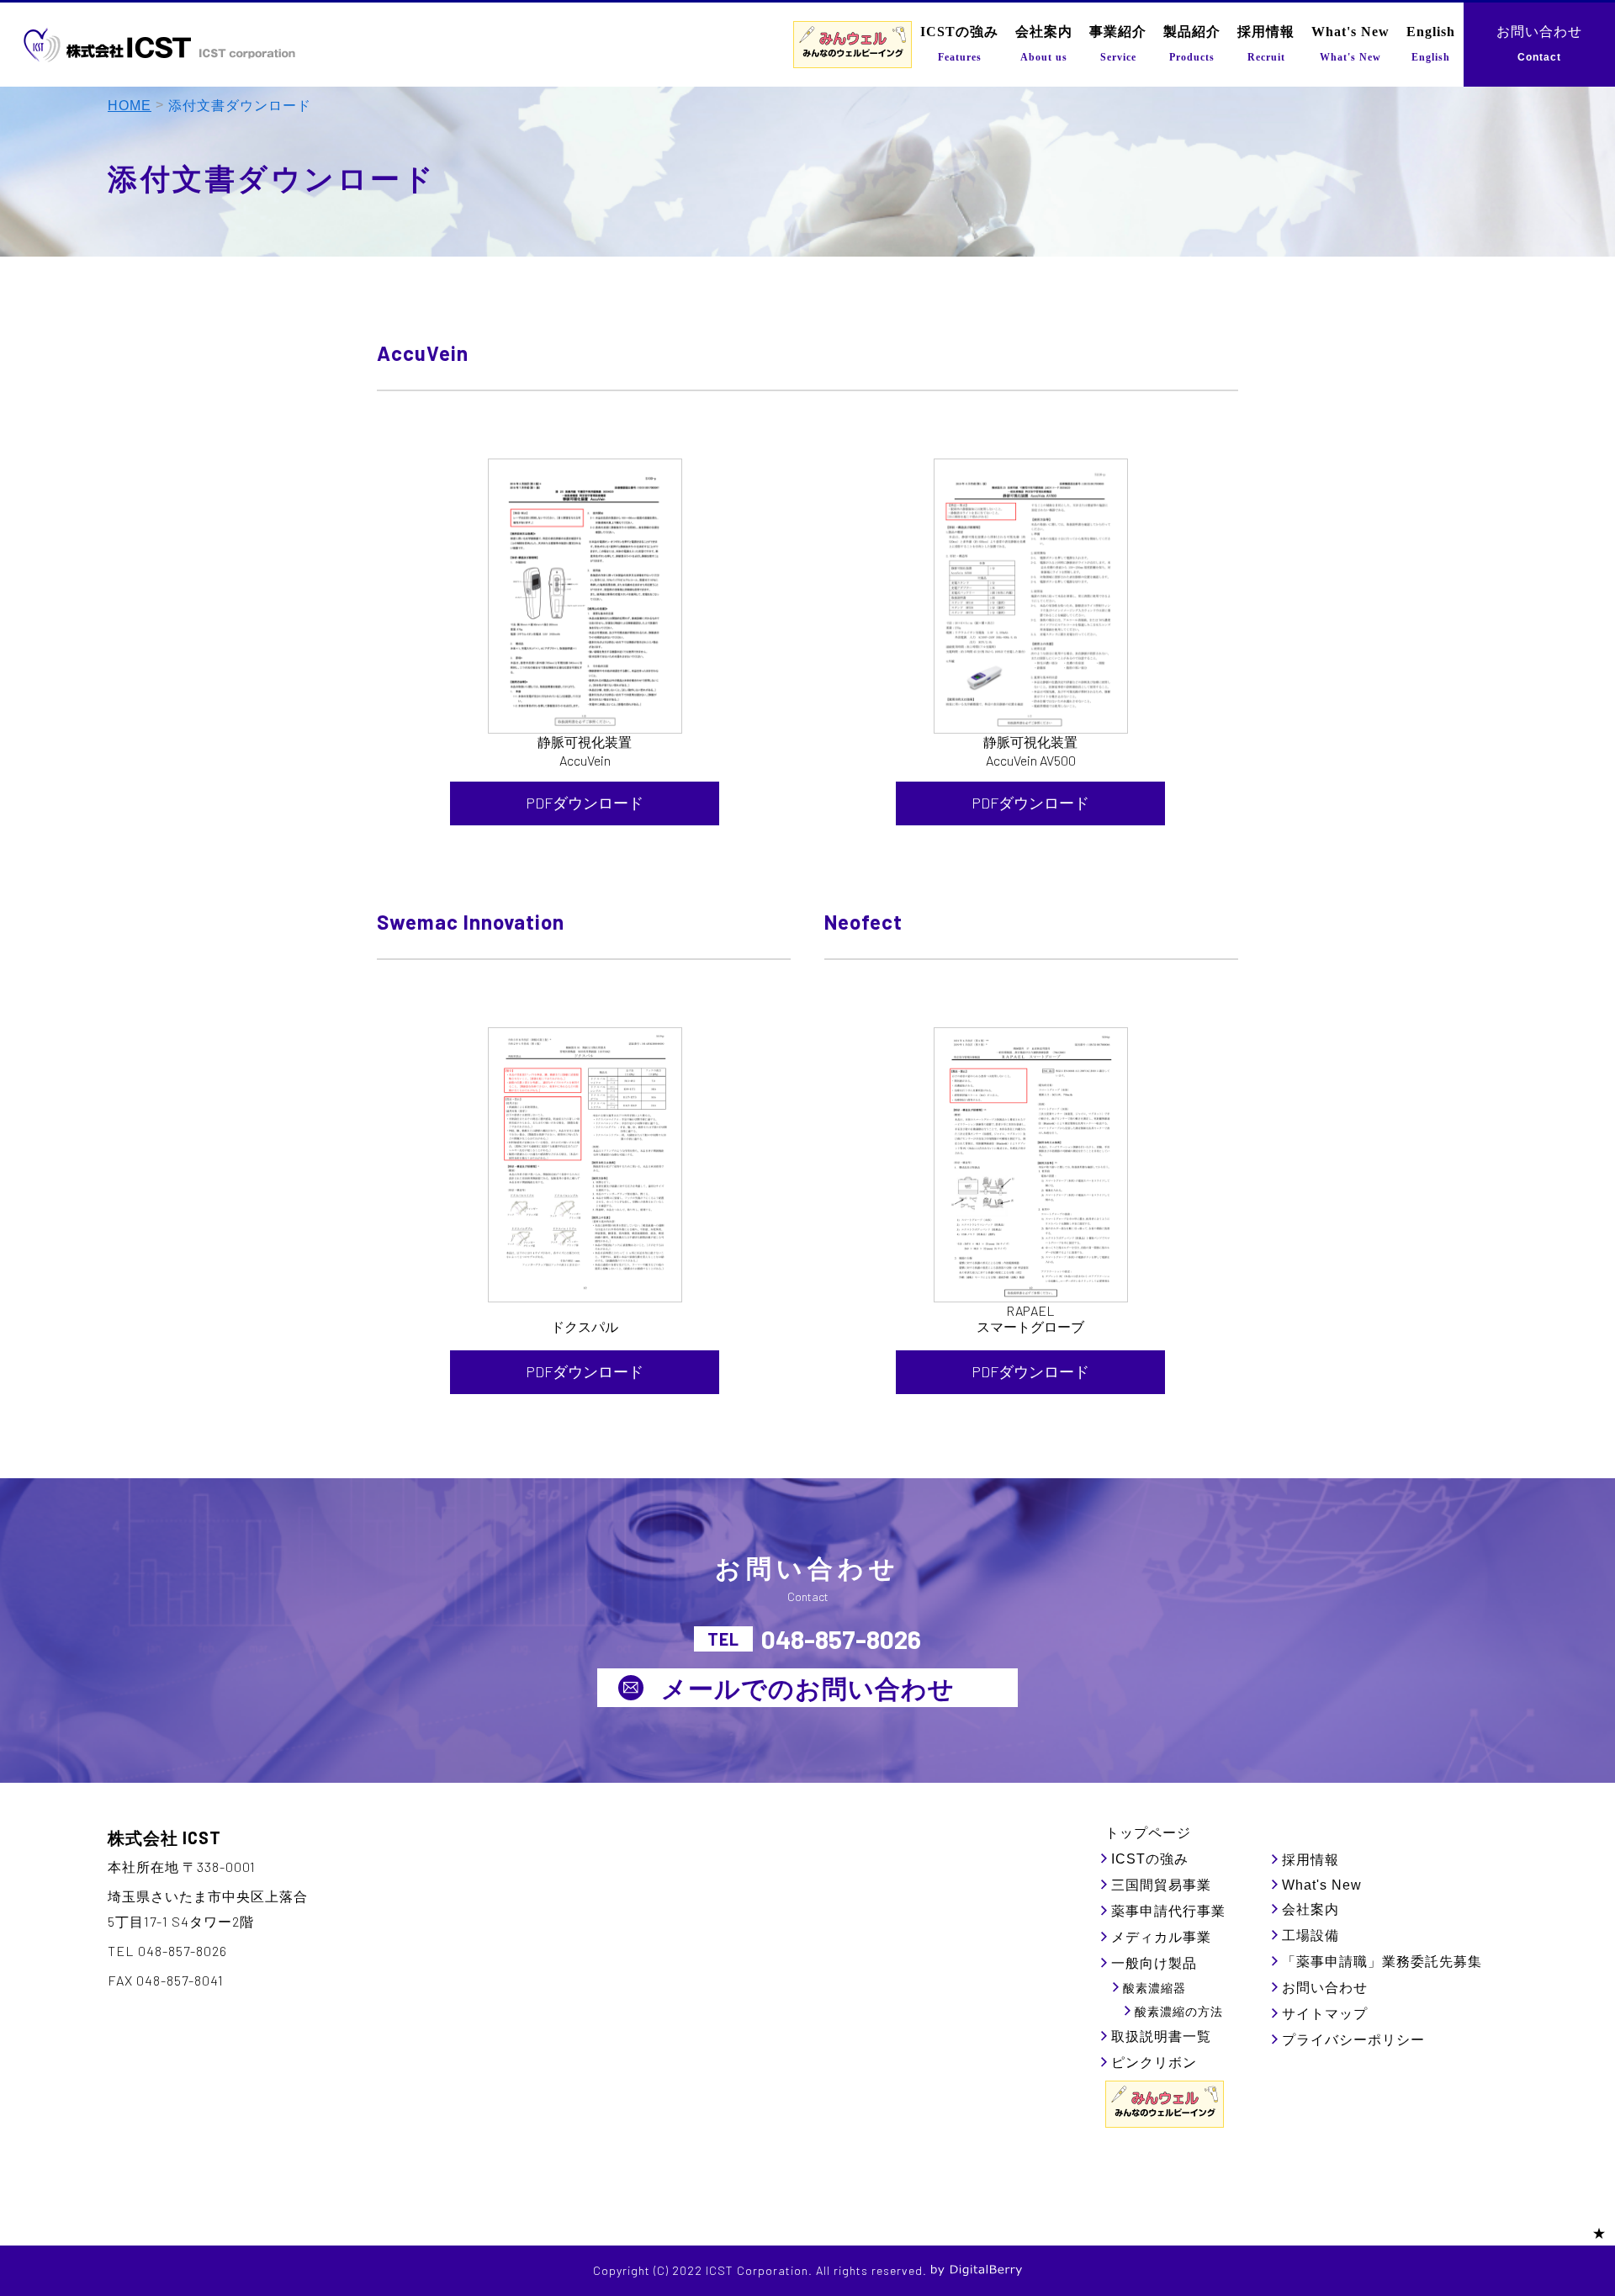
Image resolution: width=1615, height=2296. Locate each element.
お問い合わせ (1325, 1988)
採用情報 (1311, 1860)
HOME (130, 106)
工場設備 (1311, 1935)
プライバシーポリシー (1353, 2040)
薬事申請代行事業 (1168, 1911)
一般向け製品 (1154, 1963)
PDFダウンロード (585, 803)
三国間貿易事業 (1161, 1885)
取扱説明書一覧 (1161, 2036)
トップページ (1148, 1833)
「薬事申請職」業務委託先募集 (1382, 1962)
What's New (1322, 1885)
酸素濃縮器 (1154, 1988)
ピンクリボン (1154, 2063)
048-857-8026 (841, 1639)
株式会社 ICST (164, 1837)
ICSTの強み (1150, 1859)
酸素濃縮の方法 (1179, 2012)
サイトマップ (1325, 2014)
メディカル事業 (1161, 1937)
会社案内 (1311, 1909)
